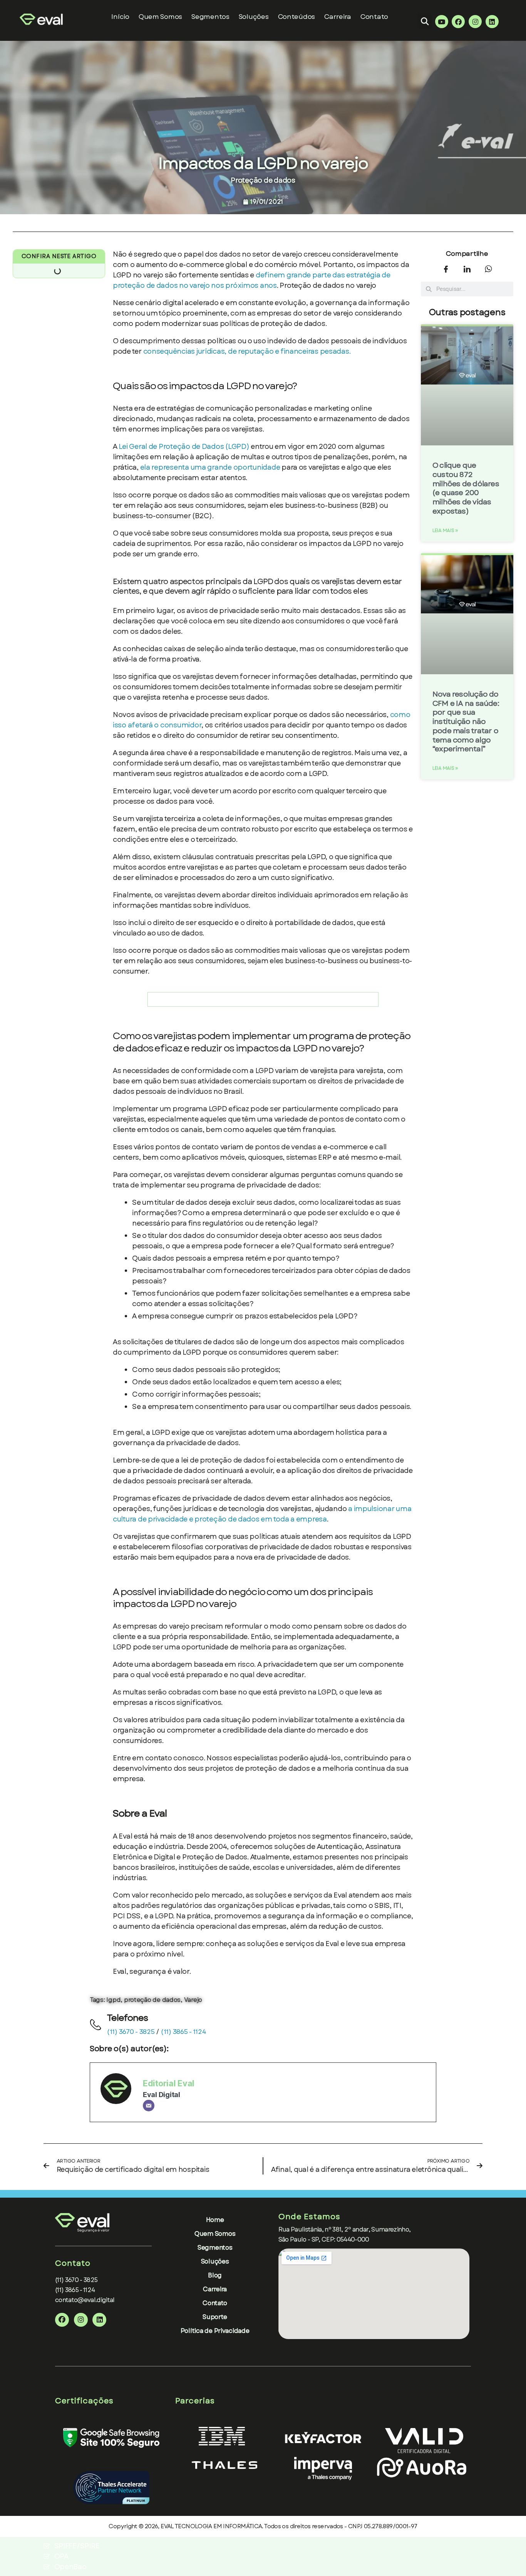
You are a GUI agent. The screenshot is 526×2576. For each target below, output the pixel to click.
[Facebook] (458, 22)
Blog (215, 2275)
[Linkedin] (492, 22)
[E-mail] (149, 2106)
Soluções (254, 17)
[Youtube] (442, 22)
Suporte (215, 2317)
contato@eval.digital (85, 2300)
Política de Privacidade (215, 2331)
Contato (374, 17)
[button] (425, 21)
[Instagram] (475, 22)
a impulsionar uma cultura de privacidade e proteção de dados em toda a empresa (262, 1514)
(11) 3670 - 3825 (131, 2032)
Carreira (338, 17)
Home (215, 2220)
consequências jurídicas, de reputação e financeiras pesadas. (247, 351)
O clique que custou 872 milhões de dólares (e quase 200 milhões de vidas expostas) (466, 488)
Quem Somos (160, 17)
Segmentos (215, 2248)
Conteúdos (297, 17)
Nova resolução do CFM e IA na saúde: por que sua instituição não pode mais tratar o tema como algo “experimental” (466, 722)
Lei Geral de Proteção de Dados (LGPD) (184, 447)
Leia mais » (445, 531)
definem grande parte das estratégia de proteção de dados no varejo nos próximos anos (252, 280)
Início (120, 17)
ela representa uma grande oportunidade (210, 467)
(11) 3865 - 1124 (183, 2032)
